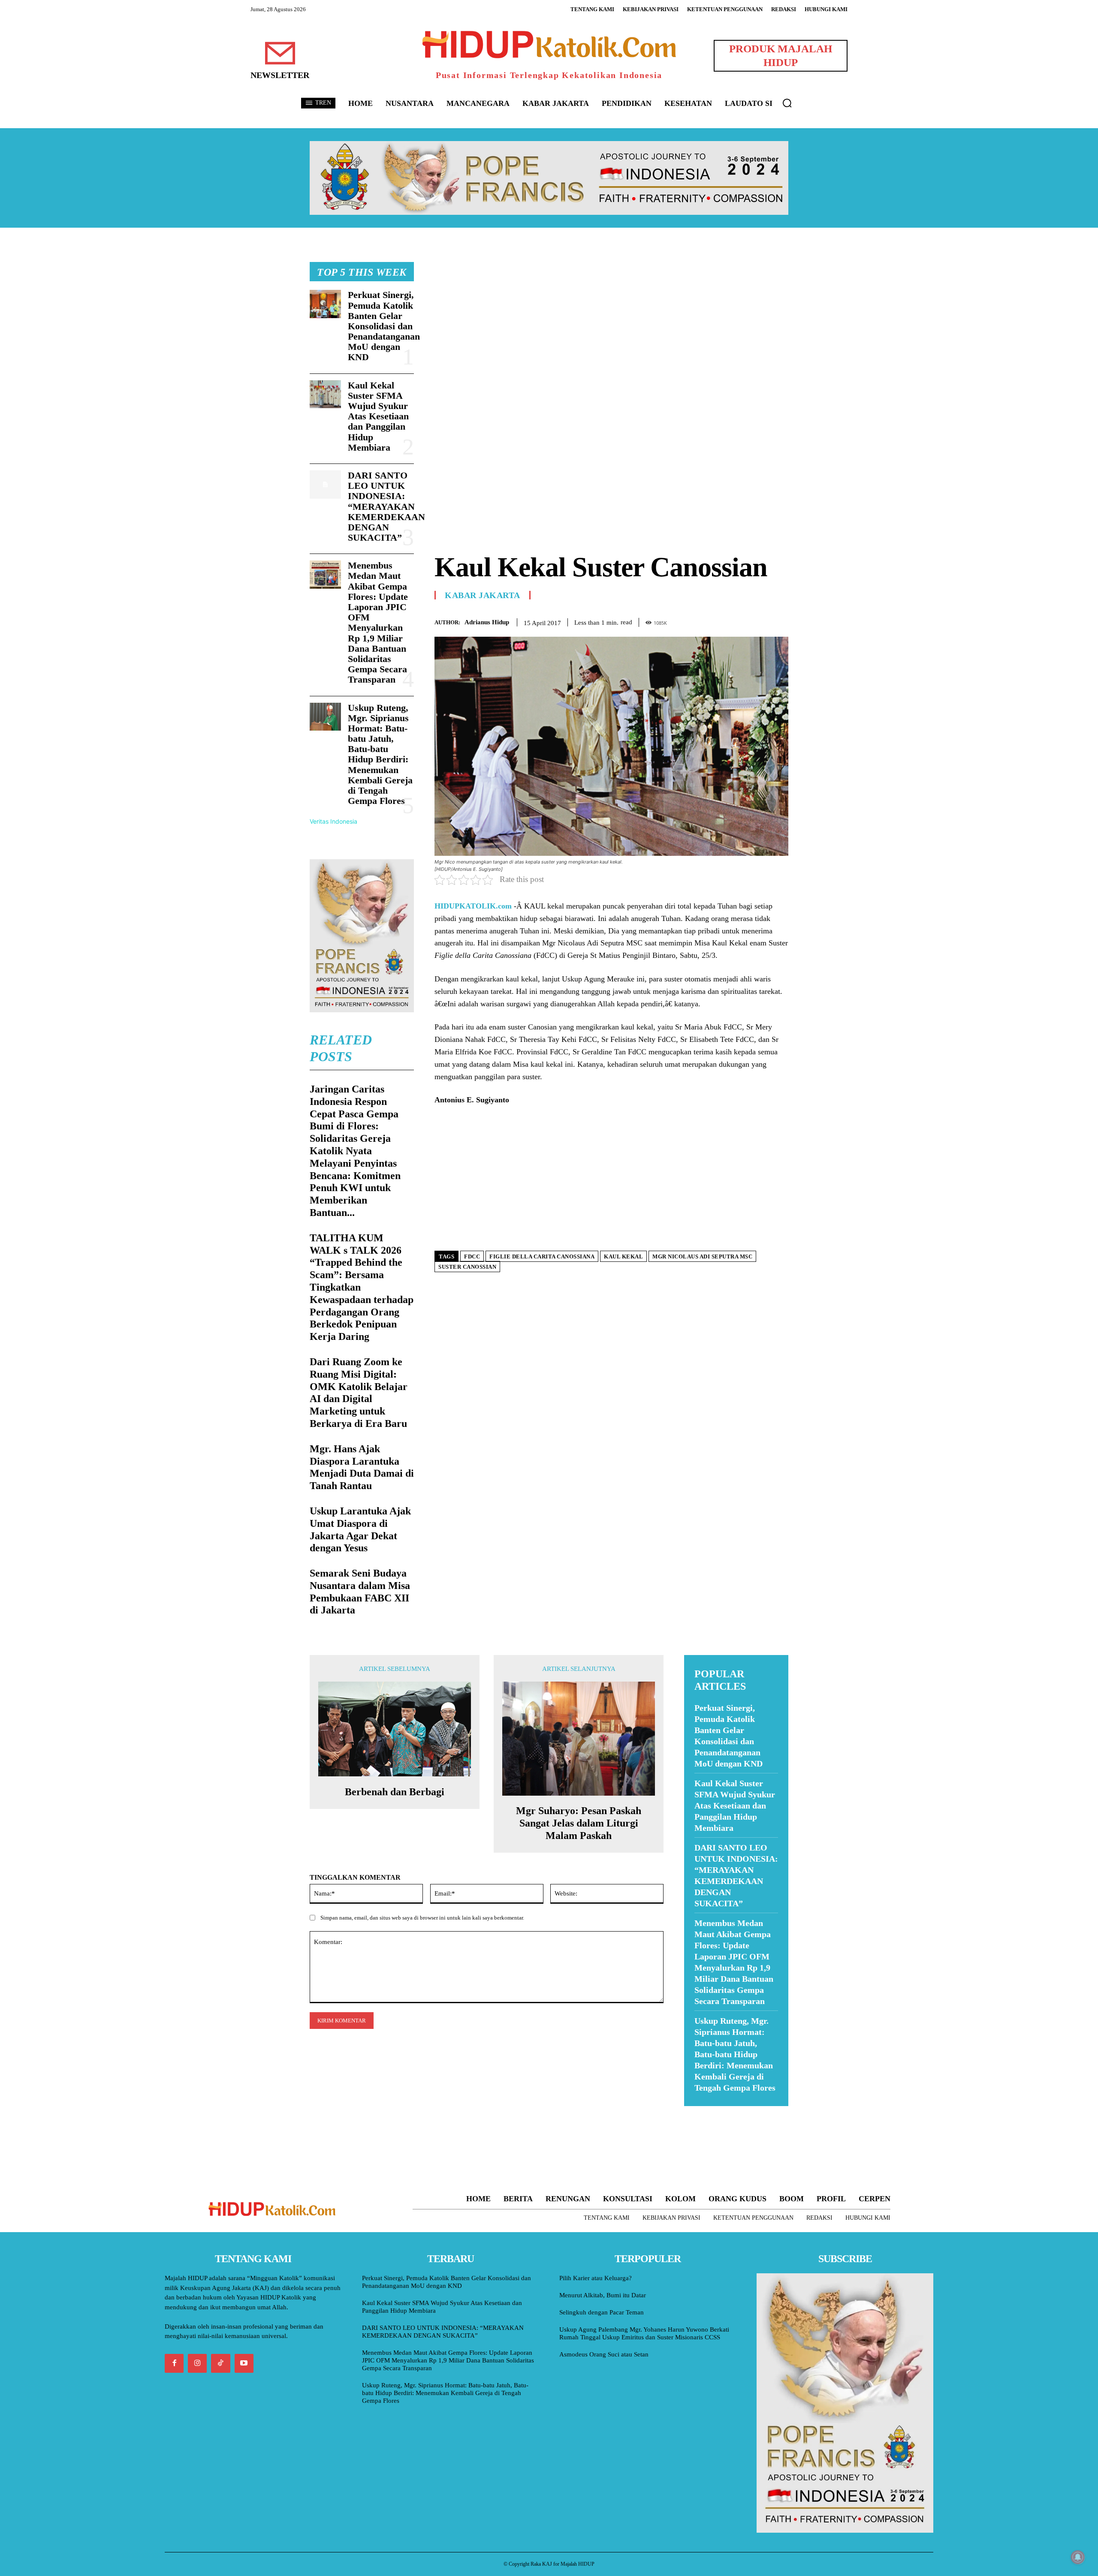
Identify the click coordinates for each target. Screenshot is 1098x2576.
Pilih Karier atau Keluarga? (596, 2278)
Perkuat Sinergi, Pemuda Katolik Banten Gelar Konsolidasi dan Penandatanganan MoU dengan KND (384, 326)
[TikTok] (220, 2363)
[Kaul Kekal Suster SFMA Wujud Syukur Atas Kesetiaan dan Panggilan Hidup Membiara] (325, 394)
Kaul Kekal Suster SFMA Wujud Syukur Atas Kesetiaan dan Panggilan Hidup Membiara (378, 416)
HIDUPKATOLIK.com (473, 906)
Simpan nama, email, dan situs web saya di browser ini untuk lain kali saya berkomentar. (422, 1918)
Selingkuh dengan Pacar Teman (602, 2312)
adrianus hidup (487, 622)
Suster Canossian (467, 1267)
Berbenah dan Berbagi (395, 1792)
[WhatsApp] (760, 621)
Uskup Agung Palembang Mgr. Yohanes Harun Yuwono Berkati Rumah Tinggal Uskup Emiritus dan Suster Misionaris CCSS (644, 2333)
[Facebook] (721, 621)
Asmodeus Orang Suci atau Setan (604, 2354)
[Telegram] (780, 621)
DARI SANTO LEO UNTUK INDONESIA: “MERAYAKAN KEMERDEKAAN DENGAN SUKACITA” (386, 506)
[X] (740, 621)
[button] (787, 103)
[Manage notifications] (1078, 2557)
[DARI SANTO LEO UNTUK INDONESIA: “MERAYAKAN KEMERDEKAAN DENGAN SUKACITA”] (325, 485)
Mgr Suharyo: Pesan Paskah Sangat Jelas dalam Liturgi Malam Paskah (579, 1823)
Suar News (701, 2111)
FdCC (472, 1256)
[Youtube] (244, 2363)
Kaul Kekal (623, 1256)
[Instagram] (197, 2363)
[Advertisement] (611, 322)
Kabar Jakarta (483, 595)
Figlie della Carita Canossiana (542, 1256)
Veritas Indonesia (333, 821)
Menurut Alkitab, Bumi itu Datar (603, 2295)
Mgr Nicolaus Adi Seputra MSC (702, 1256)
